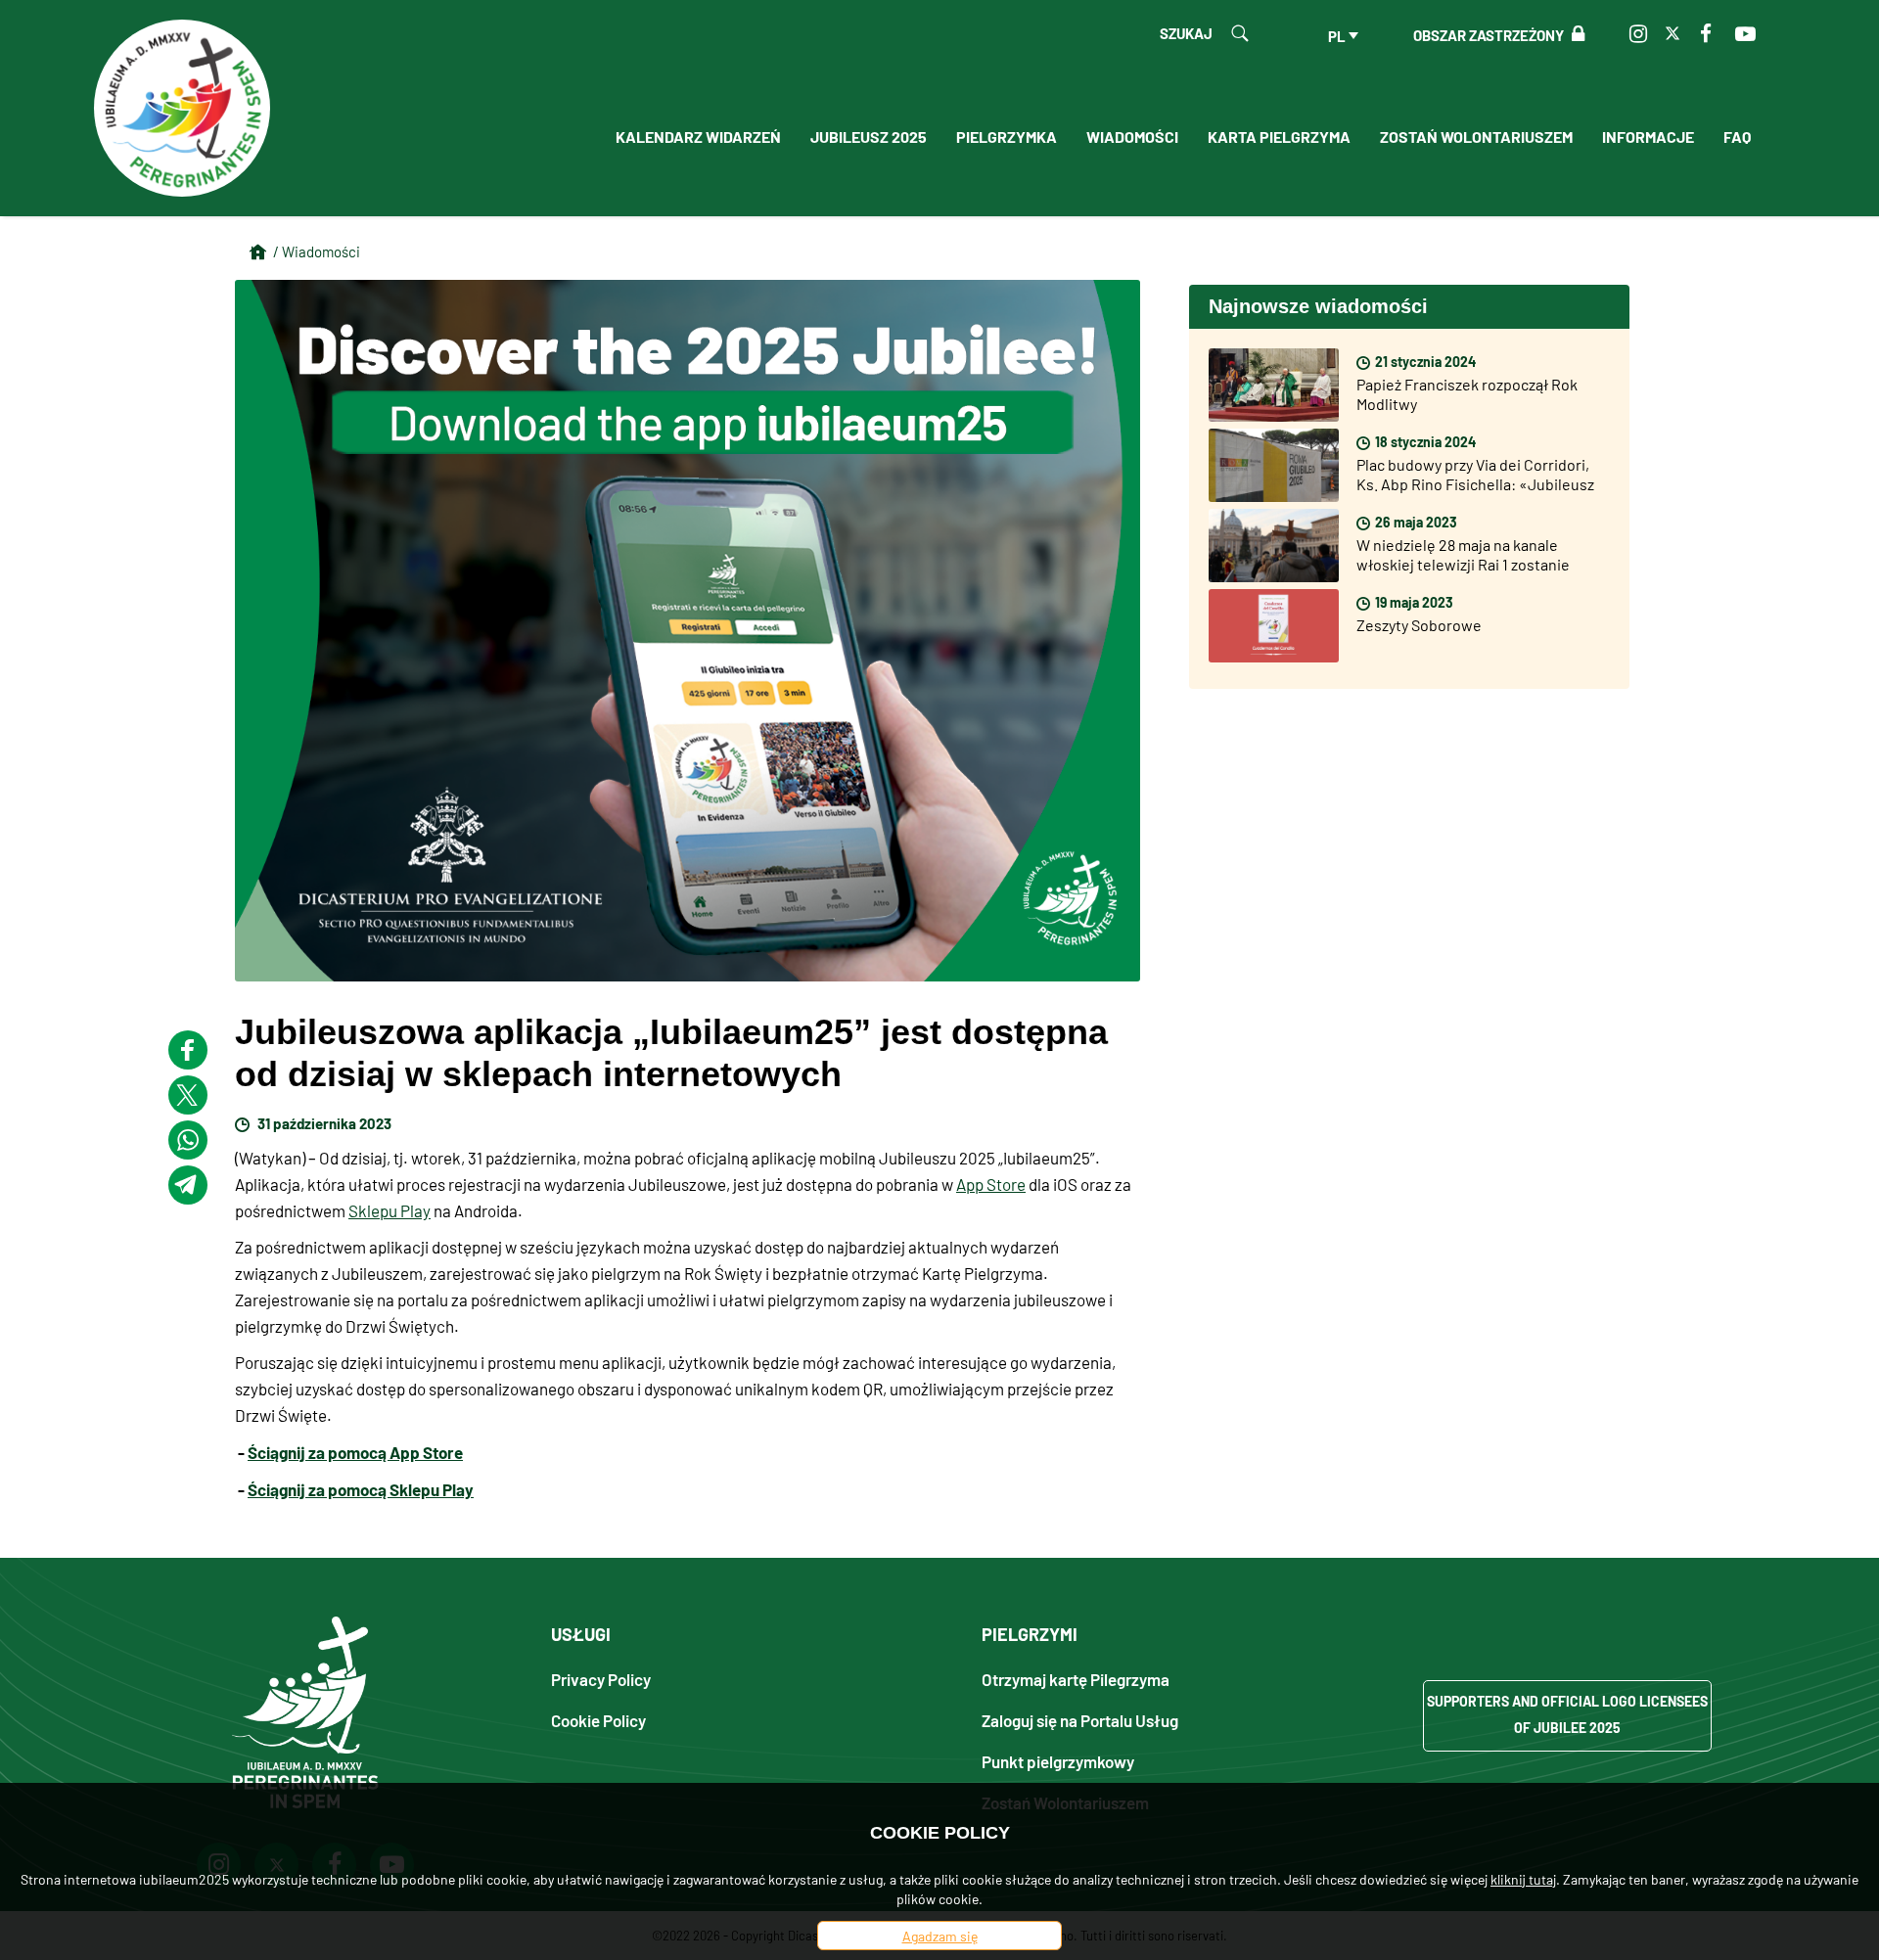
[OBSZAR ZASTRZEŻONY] (1574, 34)
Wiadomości (1132, 136)
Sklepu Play (390, 1210)
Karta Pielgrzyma (1279, 136)
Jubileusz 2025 (869, 136)
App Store (991, 1184)
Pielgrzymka (1007, 136)
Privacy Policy (601, 1679)
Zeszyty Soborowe (1419, 624)
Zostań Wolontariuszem (1476, 136)
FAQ (1737, 136)
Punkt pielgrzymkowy (1058, 1761)
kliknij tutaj (1523, 1879)
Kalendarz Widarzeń (698, 136)
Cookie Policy (598, 1720)
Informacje (1648, 136)
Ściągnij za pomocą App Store (355, 1452)
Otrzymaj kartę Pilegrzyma (1076, 1679)
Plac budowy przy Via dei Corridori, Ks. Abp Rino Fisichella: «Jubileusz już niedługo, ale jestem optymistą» (1478, 483)
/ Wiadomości (317, 251)
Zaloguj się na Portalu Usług (1080, 1720)
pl (1337, 35)
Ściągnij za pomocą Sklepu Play (361, 1489)
